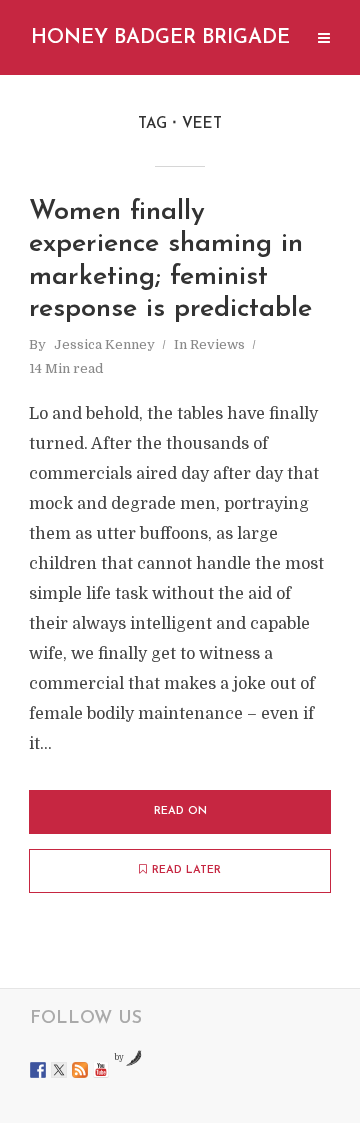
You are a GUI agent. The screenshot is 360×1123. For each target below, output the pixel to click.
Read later (186, 870)
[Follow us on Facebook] (38, 1070)
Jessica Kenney (104, 344)
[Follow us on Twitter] (59, 1070)
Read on (180, 811)
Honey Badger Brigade (160, 38)
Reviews (217, 344)
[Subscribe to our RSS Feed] (80, 1070)
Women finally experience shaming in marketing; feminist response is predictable (170, 261)
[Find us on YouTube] (101, 1070)
